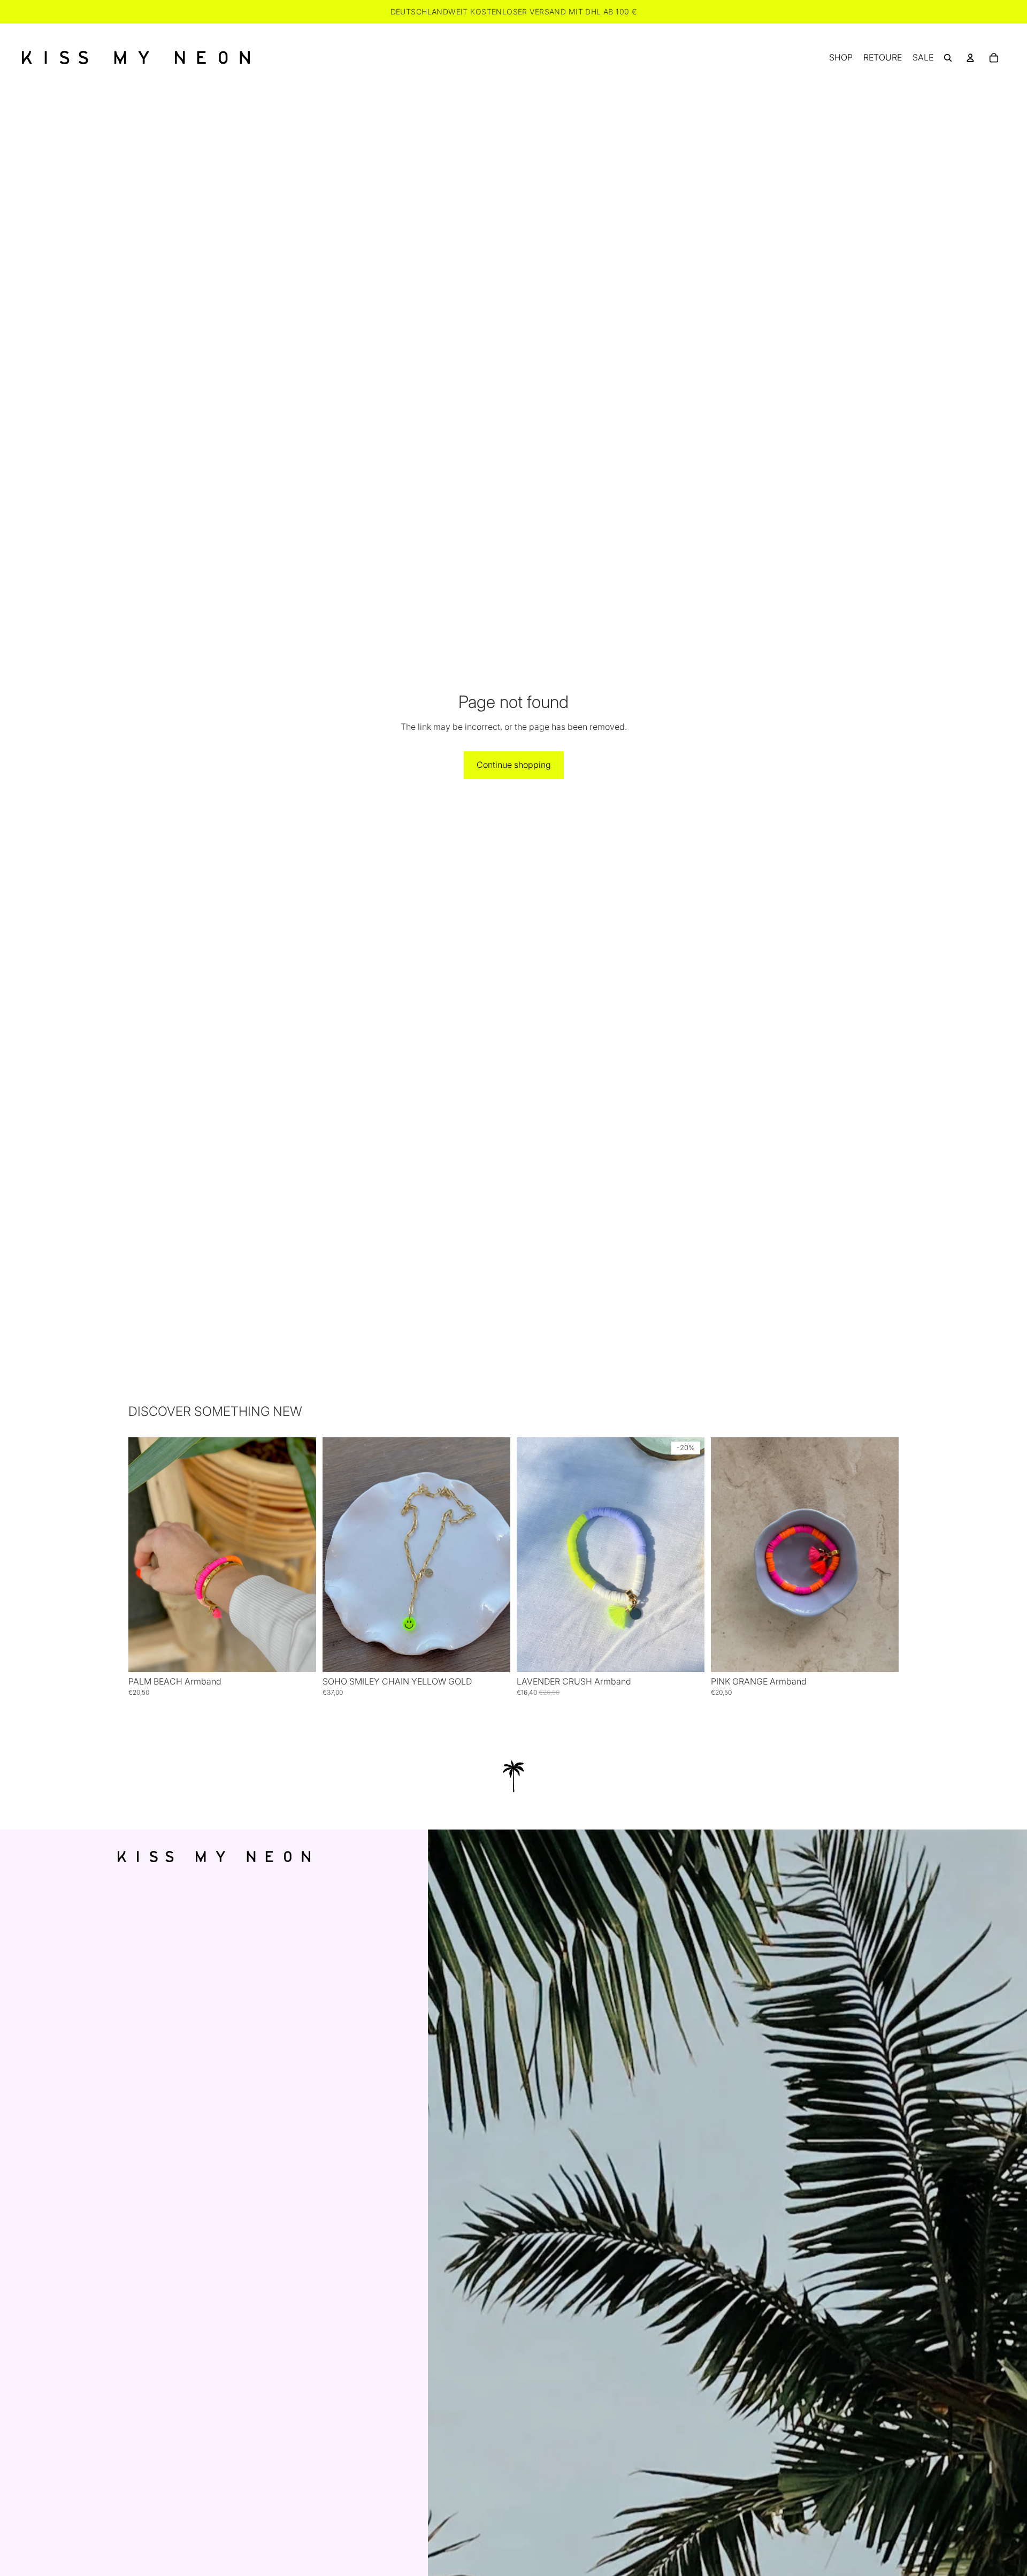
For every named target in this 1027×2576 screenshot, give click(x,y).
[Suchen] (948, 58)
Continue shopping (514, 765)
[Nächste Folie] (300, 1555)
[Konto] (970, 58)
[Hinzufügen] (494, 1656)
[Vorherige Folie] (144, 1555)
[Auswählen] (300, 1656)
